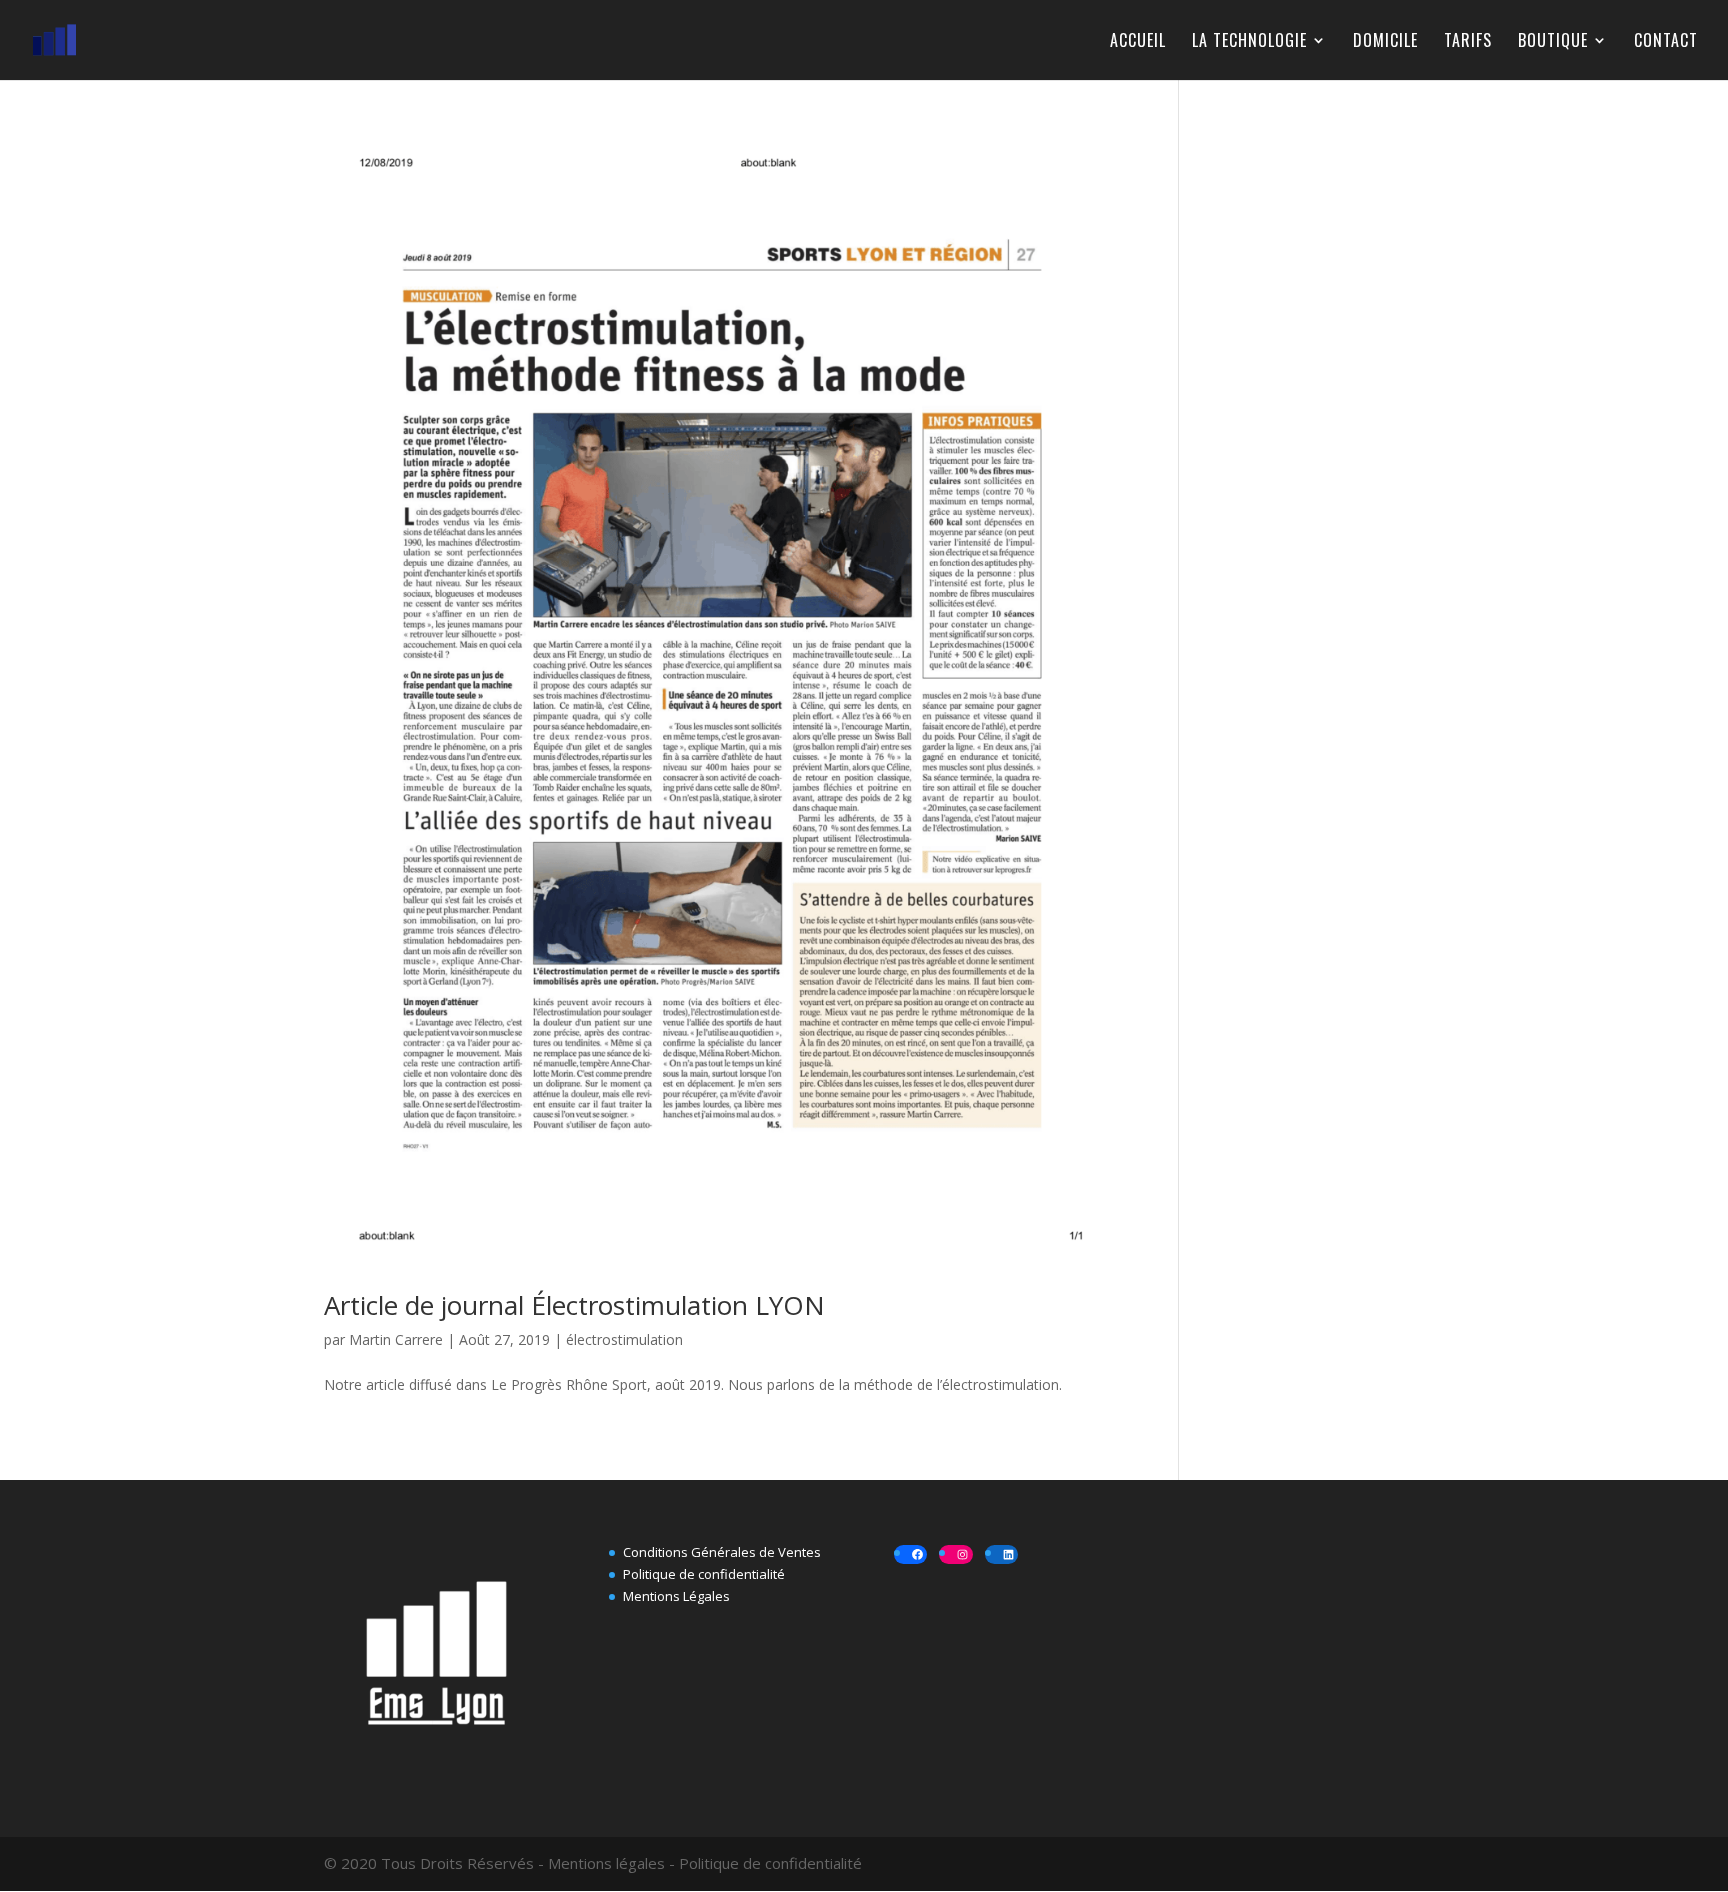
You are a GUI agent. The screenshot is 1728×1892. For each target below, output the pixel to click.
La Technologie (1249, 42)
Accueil (1138, 42)
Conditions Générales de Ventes (722, 1552)
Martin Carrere (396, 1339)
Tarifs (1468, 42)
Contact (1666, 42)
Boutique (1553, 42)
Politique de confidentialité (704, 1574)
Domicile (1385, 42)
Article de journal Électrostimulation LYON (574, 1305)
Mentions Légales (676, 1596)
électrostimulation (624, 1339)
